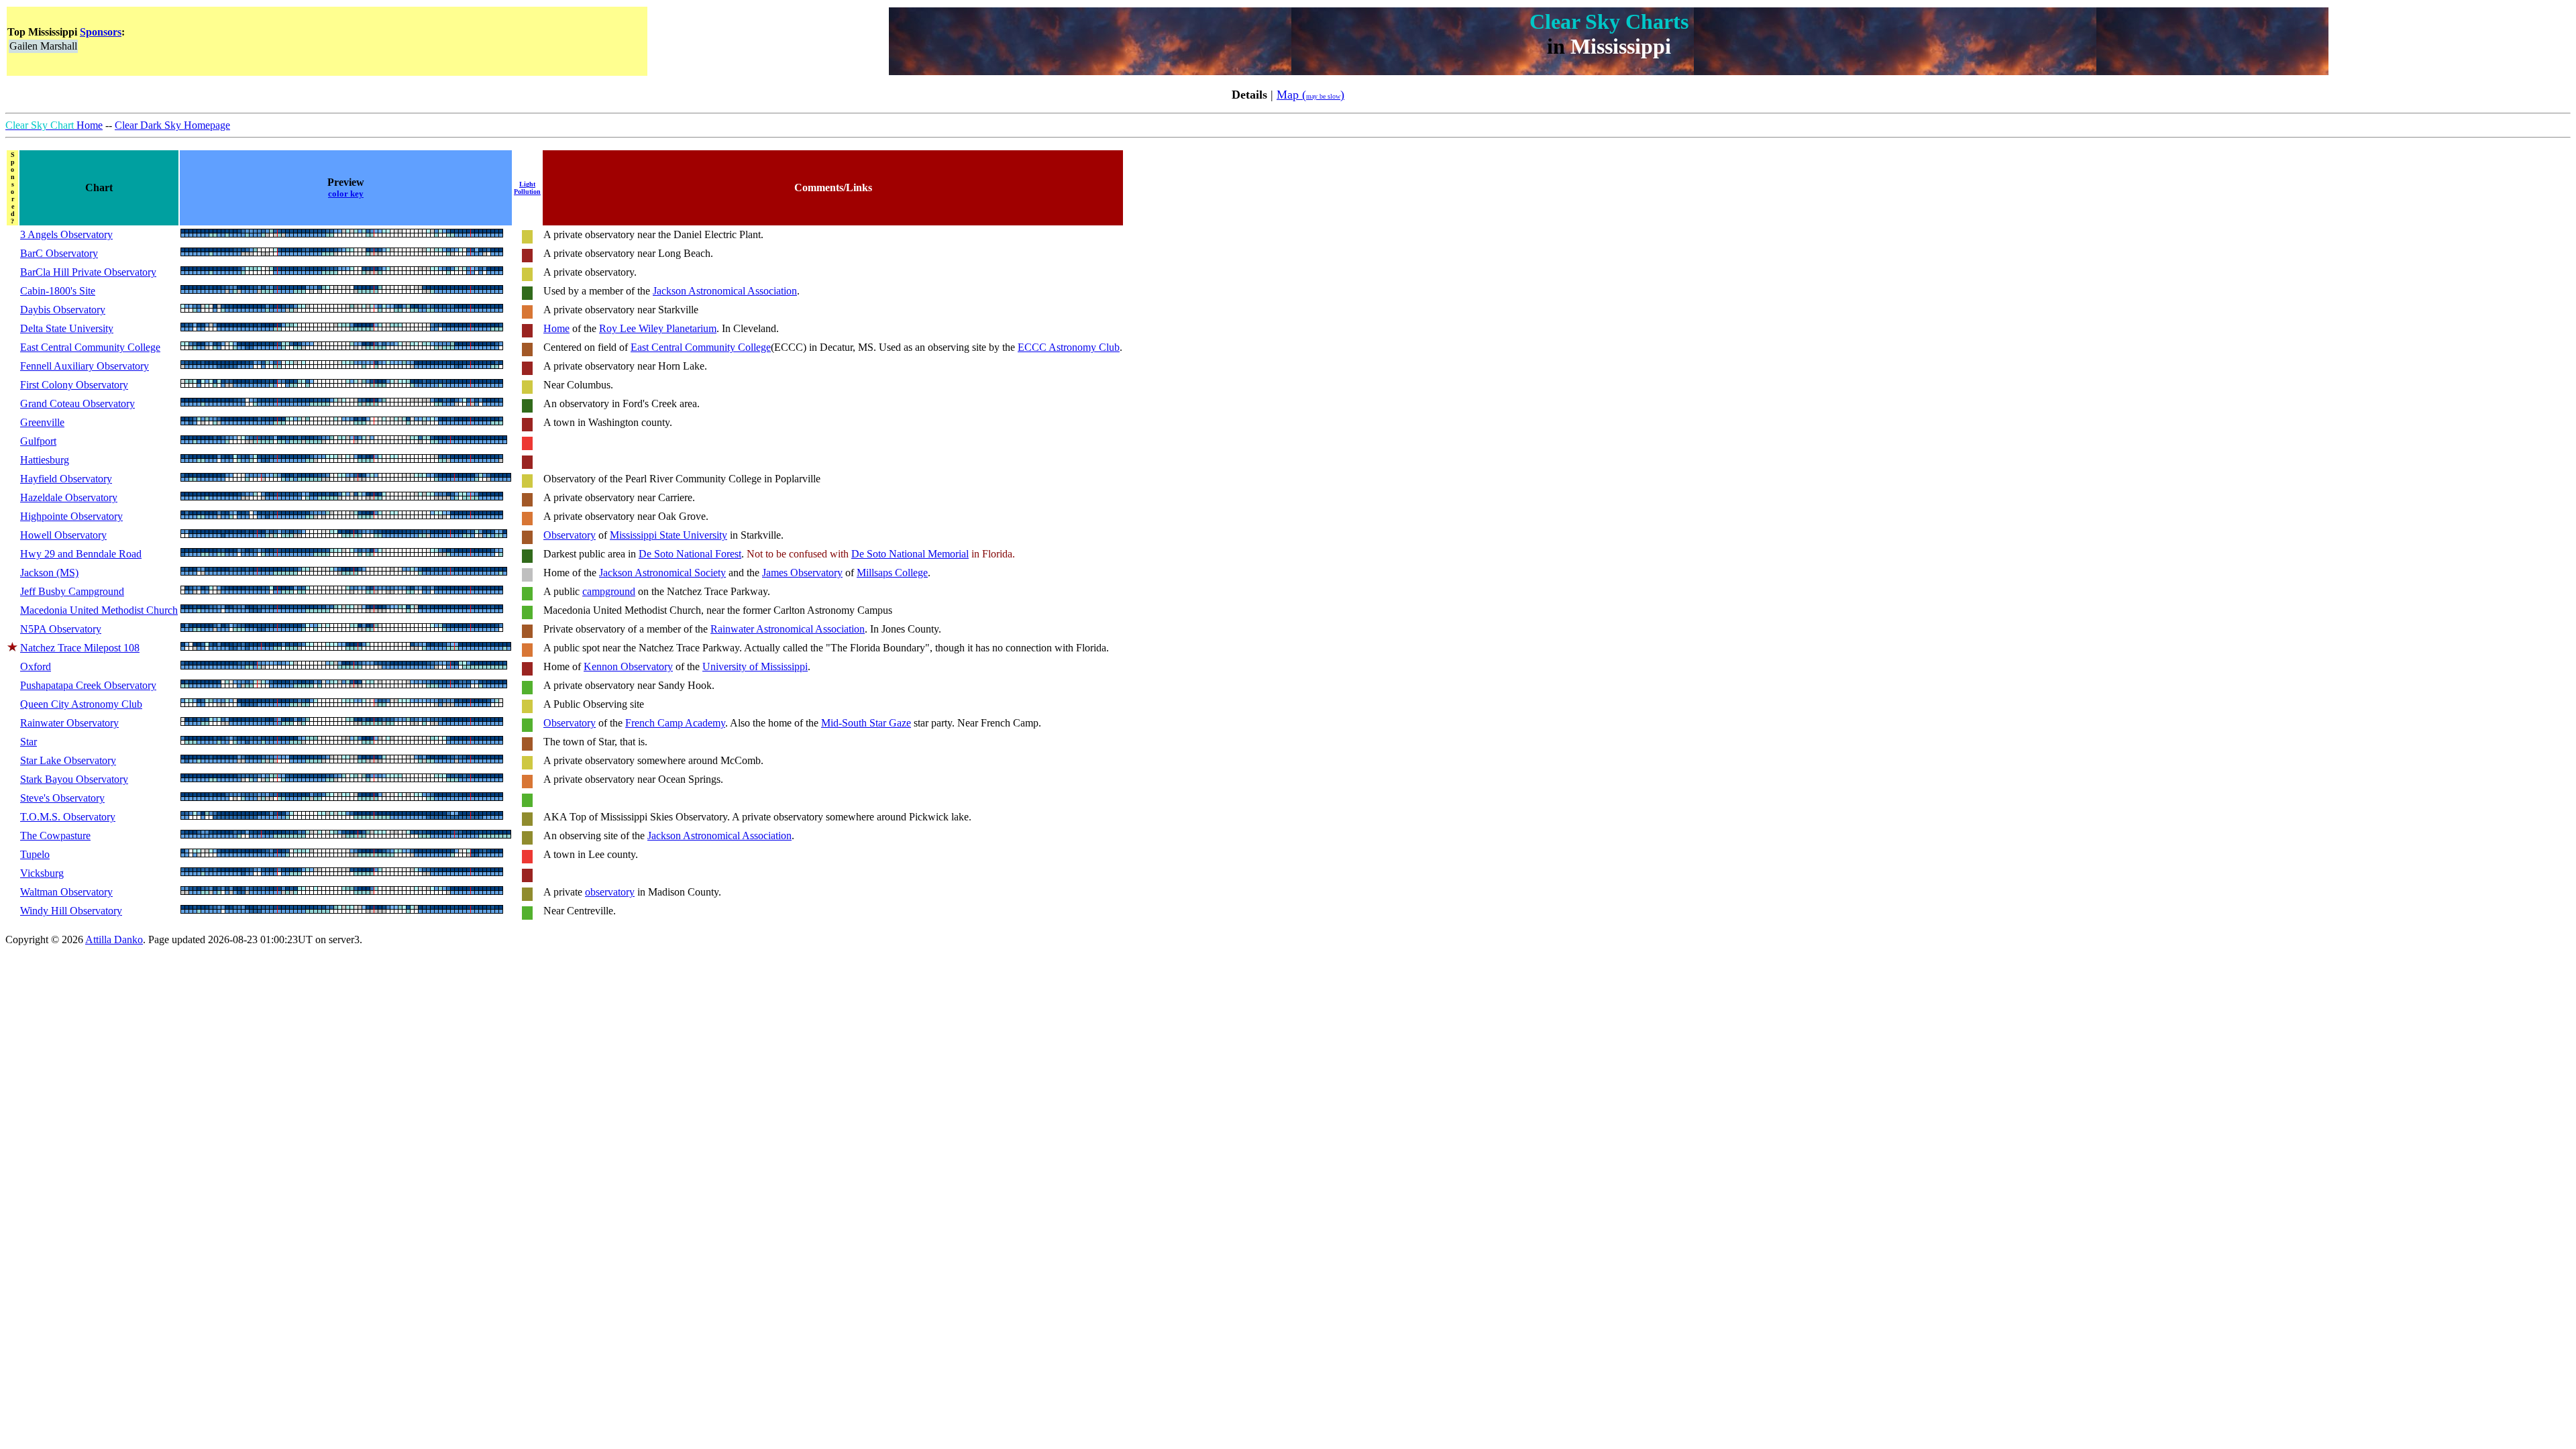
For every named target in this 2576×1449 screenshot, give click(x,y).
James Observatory (802, 573)
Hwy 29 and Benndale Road (81, 554)
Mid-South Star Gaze (866, 723)
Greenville (42, 422)
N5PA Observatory (61, 629)
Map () (1310, 95)
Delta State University (67, 328)
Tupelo (35, 854)
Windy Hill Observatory (71, 911)
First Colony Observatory (74, 385)
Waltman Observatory (66, 892)
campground (609, 591)
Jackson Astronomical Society (662, 573)
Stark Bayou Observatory (74, 779)
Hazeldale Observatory (69, 497)
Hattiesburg (45, 460)
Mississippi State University (668, 535)
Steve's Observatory (62, 798)
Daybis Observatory (63, 310)
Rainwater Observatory (69, 723)
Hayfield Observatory (66, 479)
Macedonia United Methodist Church (99, 610)
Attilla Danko (114, 940)
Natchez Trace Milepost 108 (80, 648)
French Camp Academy (675, 723)
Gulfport (38, 441)
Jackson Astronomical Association (725, 291)
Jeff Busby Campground (72, 591)
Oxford (36, 666)
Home (54, 125)
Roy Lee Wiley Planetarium (658, 328)
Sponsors (101, 32)
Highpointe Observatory (71, 516)
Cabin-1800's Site (58, 291)
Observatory (570, 535)
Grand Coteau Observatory (77, 404)
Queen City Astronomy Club (81, 704)
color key (346, 194)
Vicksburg (42, 873)
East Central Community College (90, 347)
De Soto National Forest (690, 554)
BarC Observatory (59, 253)
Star (29, 742)
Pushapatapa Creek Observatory (88, 685)
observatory (610, 892)
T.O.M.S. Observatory (68, 817)
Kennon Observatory (628, 666)
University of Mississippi (755, 666)
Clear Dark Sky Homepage (172, 125)
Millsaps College (892, 573)
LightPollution (527, 188)
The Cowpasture (55, 836)
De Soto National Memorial (910, 554)
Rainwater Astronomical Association (788, 629)
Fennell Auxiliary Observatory (85, 366)
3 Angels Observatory (66, 234)
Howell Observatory (63, 535)
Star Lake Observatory (68, 760)
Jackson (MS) (49, 573)
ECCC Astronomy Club (1069, 347)
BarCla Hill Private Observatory (88, 272)
